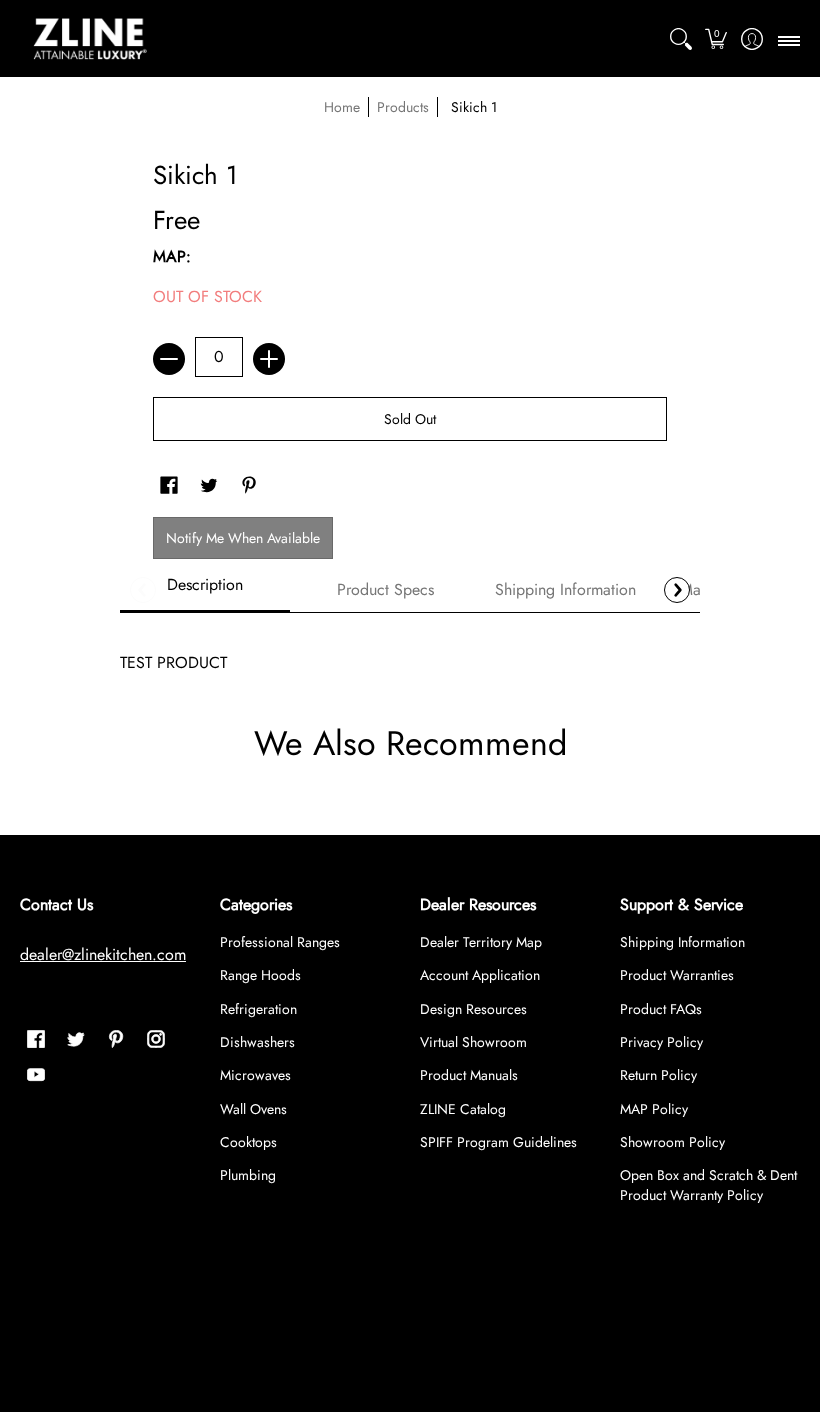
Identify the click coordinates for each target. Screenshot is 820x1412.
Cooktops (248, 1142)
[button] (716, 39)
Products (403, 107)
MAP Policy (654, 1109)
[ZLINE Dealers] (90, 39)
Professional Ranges (280, 942)
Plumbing (248, 1175)
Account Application (480, 975)
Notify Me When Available (243, 538)
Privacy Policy (661, 1042)
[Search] (680, 39)
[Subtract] (169, 359)
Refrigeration (258, 1009)
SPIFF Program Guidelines (498, 1142)
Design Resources (473, 1009)
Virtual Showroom (473, 1042)
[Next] (677, 590)
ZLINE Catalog (463, 1109)
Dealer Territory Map (481, 942)
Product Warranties (677, 975)
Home (342, 107)
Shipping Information (682, 942)
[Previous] (143, 590)
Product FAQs (661, 1009)
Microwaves (255, 1075)
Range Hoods (260, 975)
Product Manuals (469, 1075)
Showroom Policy (672, 1142)
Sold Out (410, 419)
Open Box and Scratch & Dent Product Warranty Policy (708, 1185)
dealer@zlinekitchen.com (103, 954)
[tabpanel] (410, 652)
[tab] (205, 591)
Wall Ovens (253, 1109)
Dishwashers (257, 1042)
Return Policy (658, 1075)
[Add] (269, 359)
